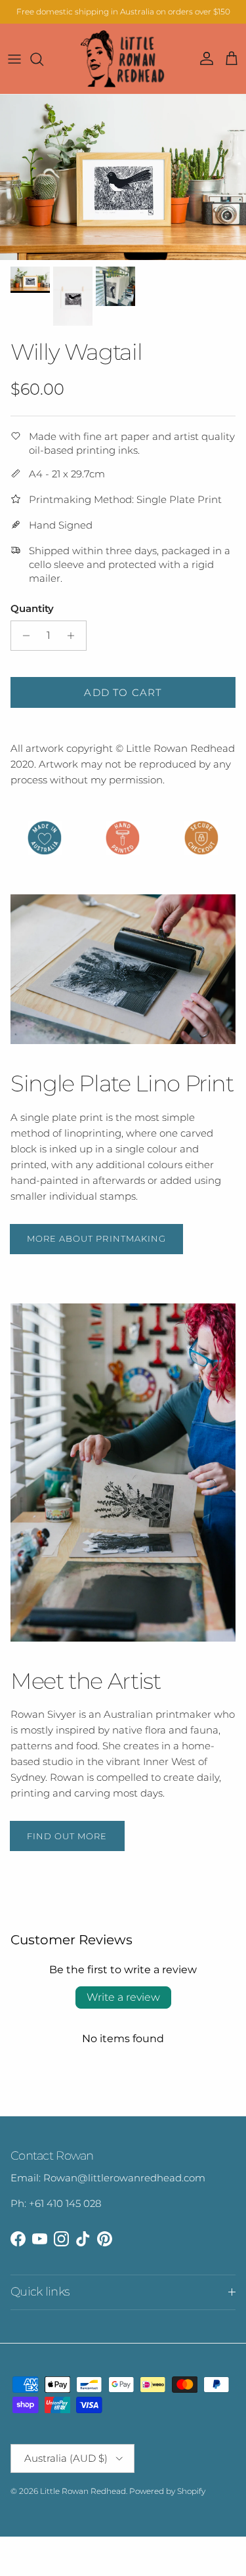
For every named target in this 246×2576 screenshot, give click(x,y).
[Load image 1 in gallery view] (123, 177)
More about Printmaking (96, 1238)
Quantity (32, 608)
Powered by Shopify (167, 2491)
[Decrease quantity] (23, 636)
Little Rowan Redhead (83, 2491)
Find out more (67, 1836)
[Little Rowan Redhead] (123, 59)
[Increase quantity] (74, 636)
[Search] (43, 59)
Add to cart (123, 692)
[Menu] (14, 59)
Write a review (123, 1997)
